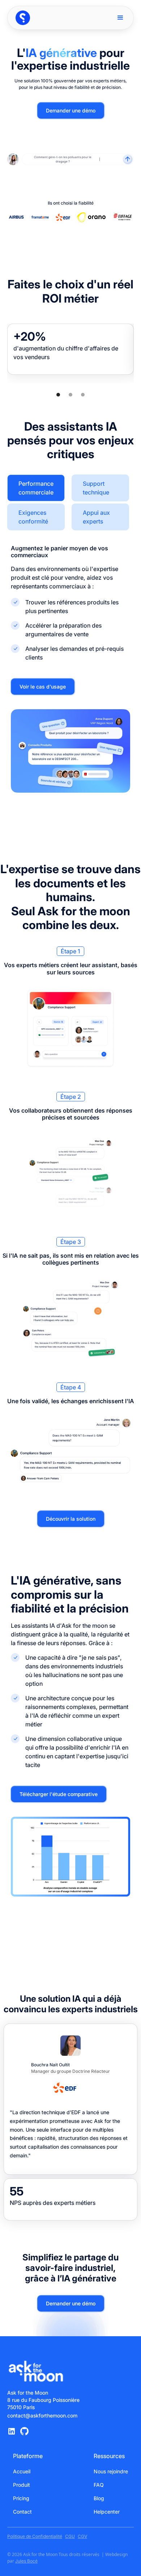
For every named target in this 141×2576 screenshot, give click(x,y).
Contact (22, 2512)
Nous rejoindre (111, 2471)
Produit (22, 2485)
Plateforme (28, 2456)
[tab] (36, 488)
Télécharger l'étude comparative (59, 1794)
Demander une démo (71, 110)
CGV (82, 2536)
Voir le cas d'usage (43, 687)
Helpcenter (107, 2512)
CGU (70, 2536)
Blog (99, 2498)
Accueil (22, 2471)
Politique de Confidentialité (35, 2536)
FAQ (99, 2485)
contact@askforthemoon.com (42, 2415)
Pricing (21, 2498)
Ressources (109, 2456)
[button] (120, 18)
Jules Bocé (26, 2561)
